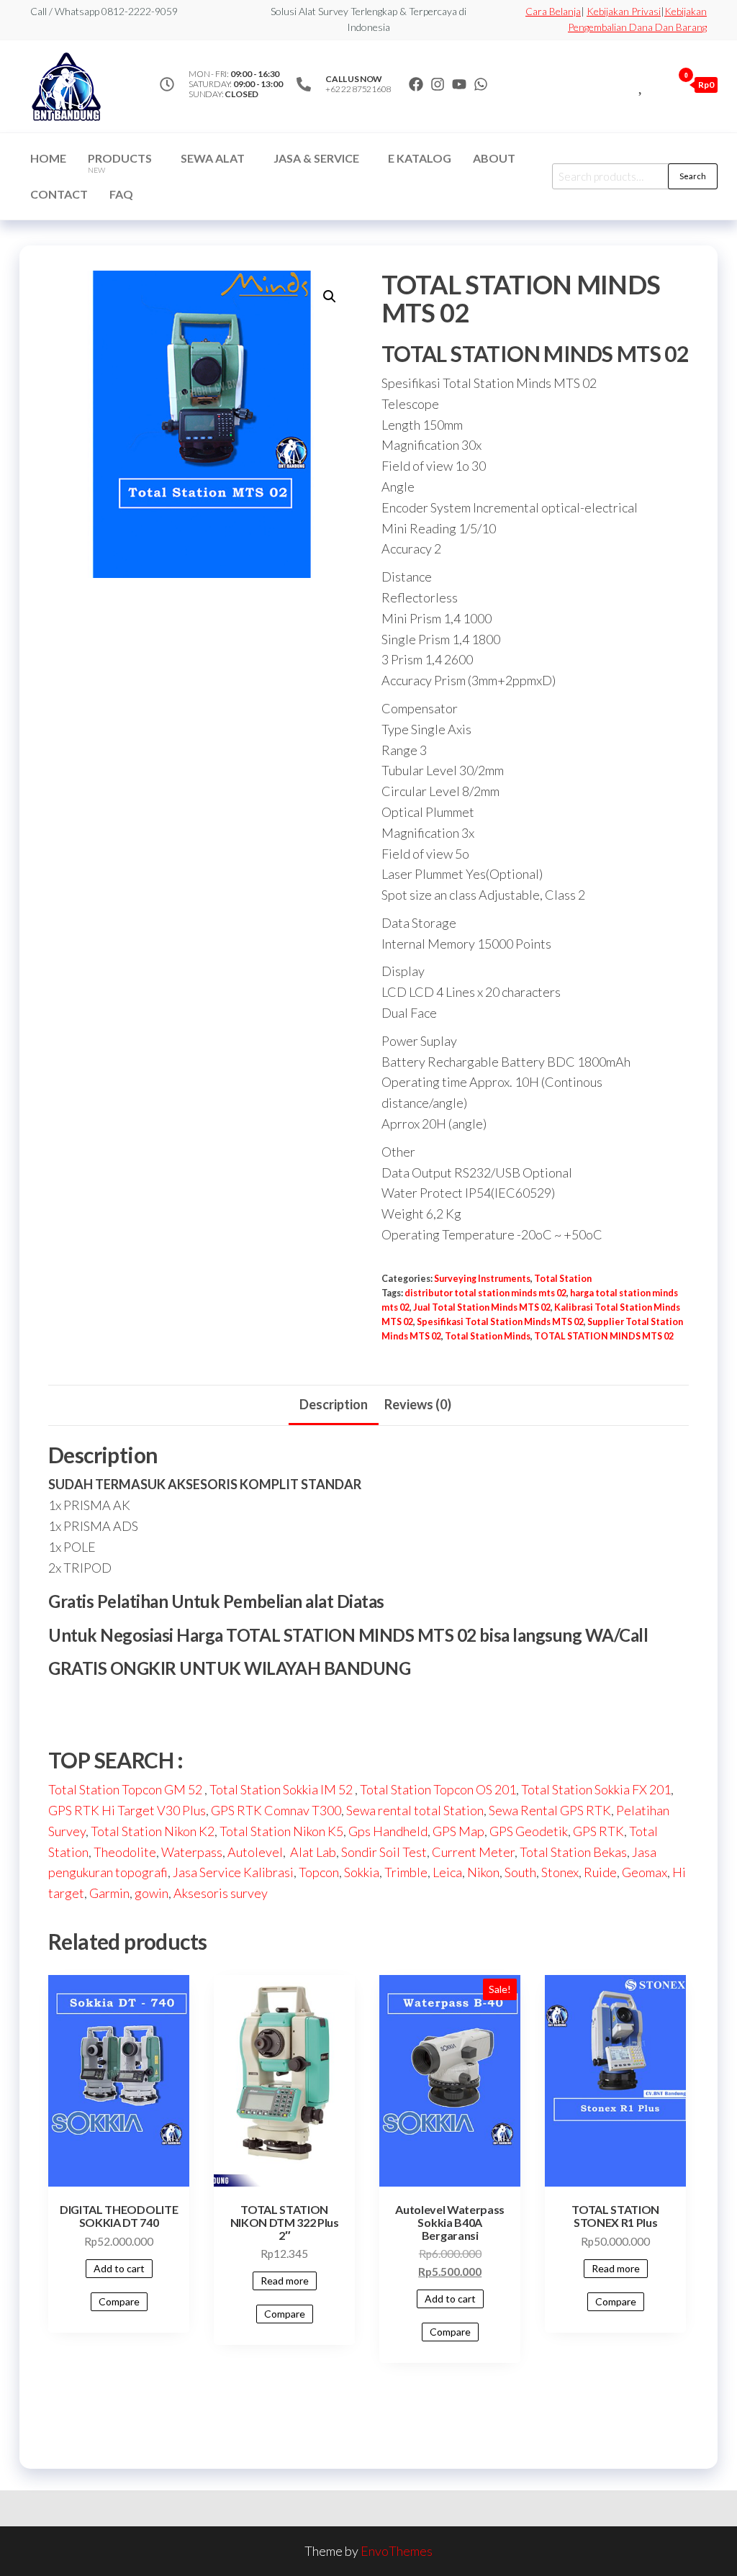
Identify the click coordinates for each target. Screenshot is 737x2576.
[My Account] (658, 84)
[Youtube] (459, 84)
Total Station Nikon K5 (281, 1831)
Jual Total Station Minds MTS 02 (482, 1307)
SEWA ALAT (213, 158)
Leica (447, 1872)
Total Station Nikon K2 (153, 1831)
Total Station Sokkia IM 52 (282, 1789)
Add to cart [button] (119, 2268)
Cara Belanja (553, 11)
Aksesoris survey (221, 1893)
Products (120, 163)
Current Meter (473, 1852)
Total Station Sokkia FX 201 (596, 1789)
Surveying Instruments (482, 1279)
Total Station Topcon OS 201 (438, 1789)
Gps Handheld (388, 1831)
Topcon (319, 1872)
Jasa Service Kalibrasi (233, 1872)
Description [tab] (334, 1404)
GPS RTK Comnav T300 (276, 1810)
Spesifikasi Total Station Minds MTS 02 (500, 1322)
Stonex (560, 1872)
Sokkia (362, 1872)
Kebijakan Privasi (624, 11)
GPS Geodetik (529, 1831)
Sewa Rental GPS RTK (550, 1810)
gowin (152, 1893)
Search (693, 176)
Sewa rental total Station (415, 1810)
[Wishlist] (642, 84)
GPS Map (458, 1831)
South (520, 1872)
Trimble (406, 1872)
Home (48, 158)
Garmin (109, 1893)
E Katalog (420, 158)
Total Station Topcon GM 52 (125, 1789)
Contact (59, 194)
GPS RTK (598, 1831)
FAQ (121, 194)
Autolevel (255, 1852)
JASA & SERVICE (316, 158)
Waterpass (192, 1852)
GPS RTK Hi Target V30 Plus (127, 1810)
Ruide (600, 1872)
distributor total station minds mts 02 (485, 1293)
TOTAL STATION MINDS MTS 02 (604, 1336)
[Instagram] (438, 84)
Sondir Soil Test (384, 1852)
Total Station (563, 1279)
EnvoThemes (397, 2551)
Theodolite (125, 1852)
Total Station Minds (488, 1336)
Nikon (483, 1872)
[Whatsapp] (481, 84)
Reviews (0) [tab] (418, 1404)
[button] (330, 297)
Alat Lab (312, 1852)
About (494, 158)
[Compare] (625, 84)
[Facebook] (416, 84)
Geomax (645, 1872)
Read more (285, 2281)
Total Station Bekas (573, 1852)
